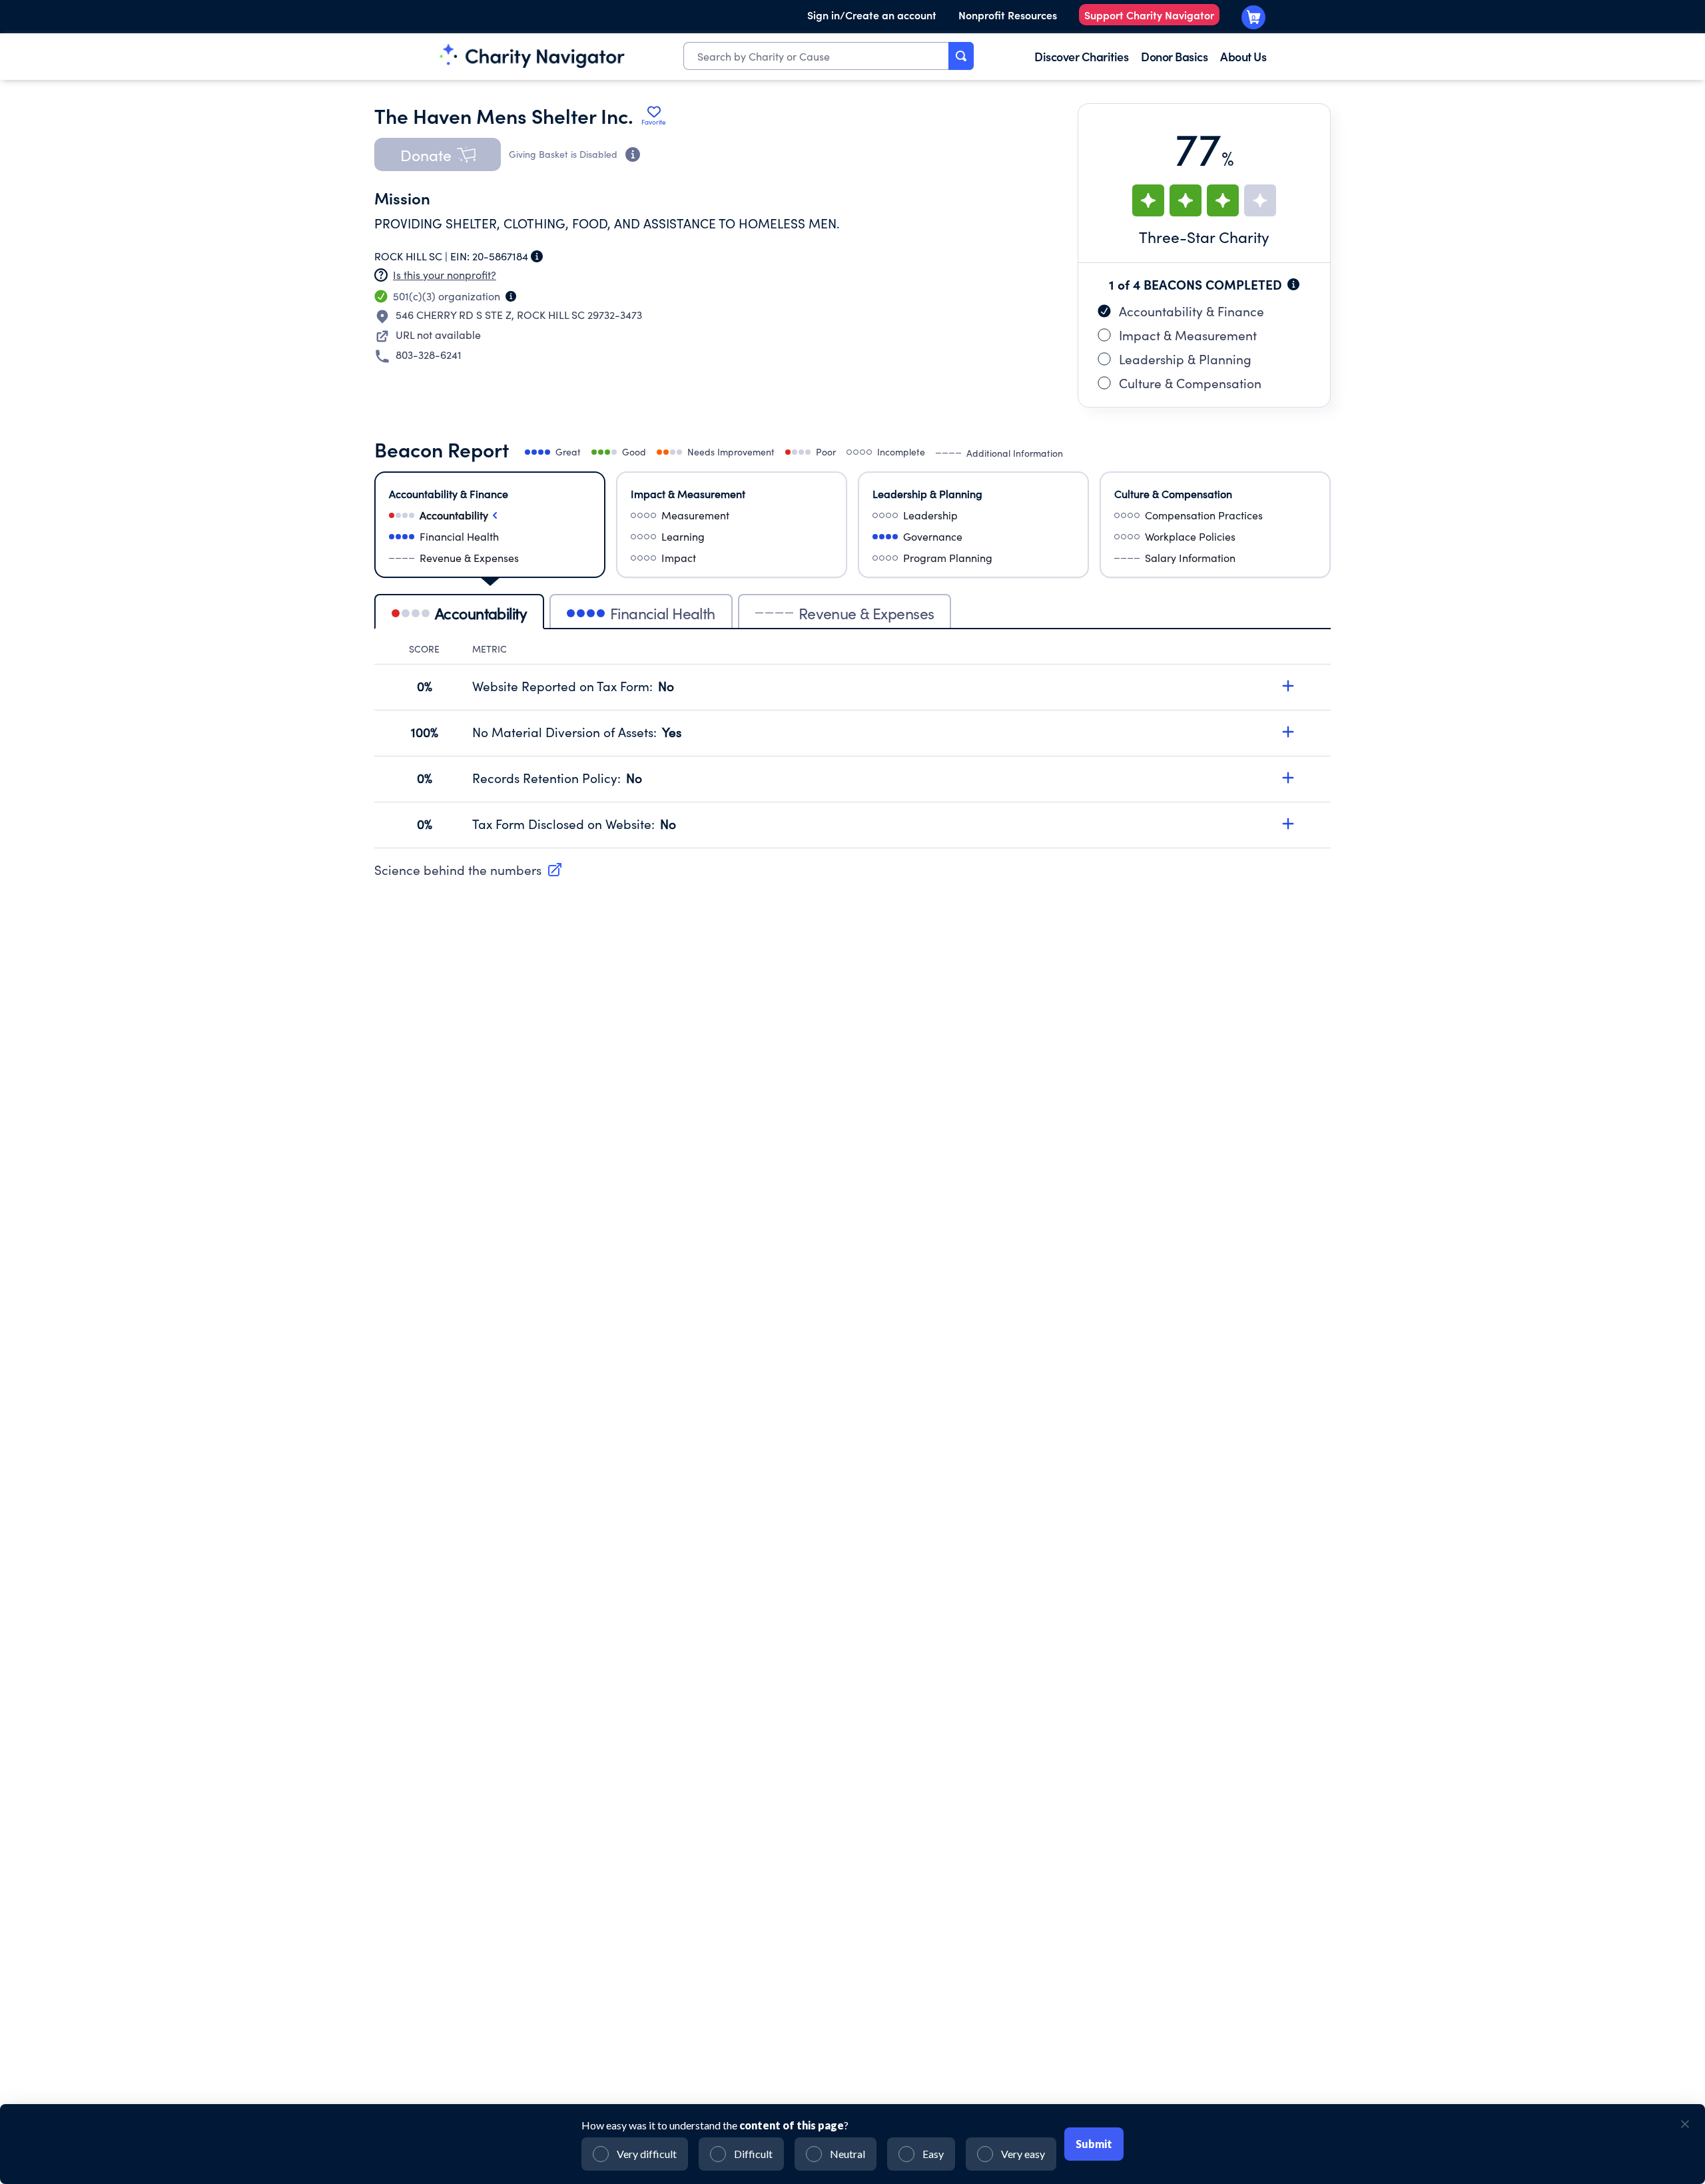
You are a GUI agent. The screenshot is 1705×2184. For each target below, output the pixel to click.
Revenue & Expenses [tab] (866, 613)
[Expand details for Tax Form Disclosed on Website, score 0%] (1288, 824)
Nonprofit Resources (1008, 15)
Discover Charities (1081, 56)
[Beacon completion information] (1293, 284)
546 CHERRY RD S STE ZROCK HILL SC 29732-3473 (519, 315)
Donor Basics (1174, 56)
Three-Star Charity (1204, 237)
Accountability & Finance (1192, 311)
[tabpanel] (852, 745)
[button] (438, 154)
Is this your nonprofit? (445, 275)
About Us (1243, 56)
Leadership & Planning (1185, 359)
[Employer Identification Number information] (537, 256)
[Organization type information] (511, 296)
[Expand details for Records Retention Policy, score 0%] (1288, 778)
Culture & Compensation (1190, 383)
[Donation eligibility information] (633, 154)
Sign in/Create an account (872, 15)
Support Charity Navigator (1149, 15)
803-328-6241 (429, 355)
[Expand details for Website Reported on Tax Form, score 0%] (1288, 686)
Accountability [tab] (481, 613)
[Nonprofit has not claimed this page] (381, 275)
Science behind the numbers (458, 870)
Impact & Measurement (1188, 335)
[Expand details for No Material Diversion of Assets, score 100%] (1288, 732)
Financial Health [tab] (663, 613)
